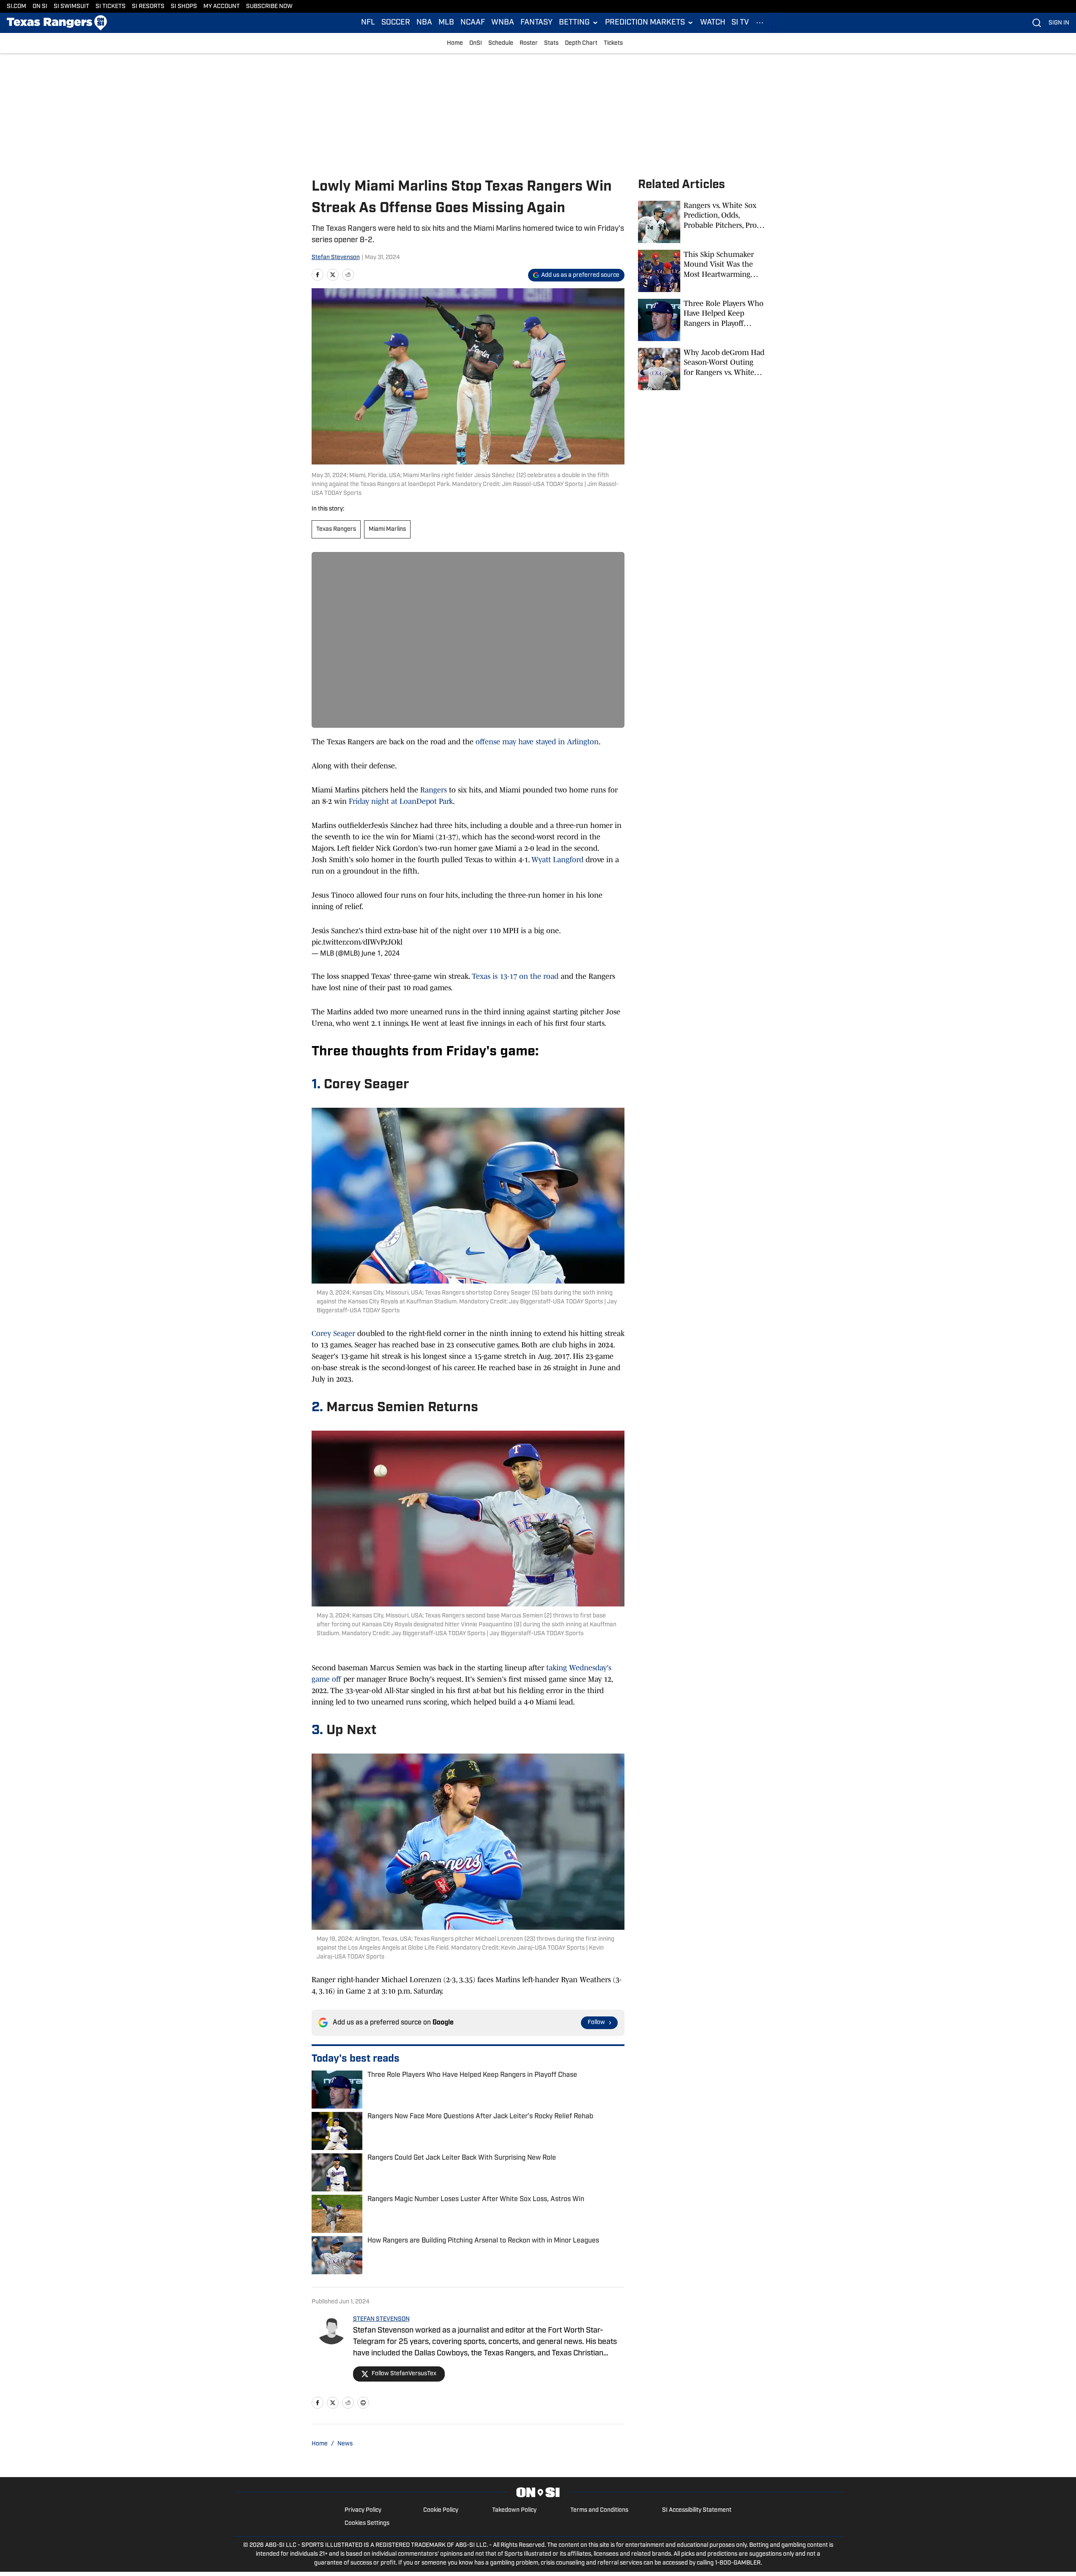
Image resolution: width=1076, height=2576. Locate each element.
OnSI (476, 43)
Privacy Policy (363, 2510)
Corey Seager (333, 1333)
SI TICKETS (111, 7)
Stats (551, 43)
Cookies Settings (367, 2523)
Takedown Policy (514, 2510)
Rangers (434, 790)
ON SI (40, 7)
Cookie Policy (441, 2510)
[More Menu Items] (760, 23)
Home (455, 43)
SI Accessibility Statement (697, 2510)
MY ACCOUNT (222, 7)
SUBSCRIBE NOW (269, 7)
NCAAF (473, 23)
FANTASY (537, 23)
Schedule (501, 43)
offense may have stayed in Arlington (537, 742)
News (345, 2444)
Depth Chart (581, 43)
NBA (424, 23)
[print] (363, 2403)
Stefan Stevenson (336, 258)
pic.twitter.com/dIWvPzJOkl (357, 942)
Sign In (1059, 23)
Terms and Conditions (599, 2510)
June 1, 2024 (381, 953)
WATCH (713, 23)
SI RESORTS (148, 7)
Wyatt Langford (557, 860)
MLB (446, 23)
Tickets (613, 43)
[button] (579, 23)
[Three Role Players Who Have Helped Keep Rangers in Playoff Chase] (701, 320)
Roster (529, 43)
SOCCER (396, 23)
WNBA (503, 23)
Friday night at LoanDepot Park (401, 801)
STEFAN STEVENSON (381, 2319)
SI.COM (16, 7)
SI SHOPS (184, 7)
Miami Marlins (387, 529)
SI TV (740, 23)
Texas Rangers (336, 529)
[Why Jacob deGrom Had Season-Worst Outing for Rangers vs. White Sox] (701, 369)
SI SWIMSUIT (71, 7)
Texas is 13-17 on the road (515, 976)
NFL (368, 23)
